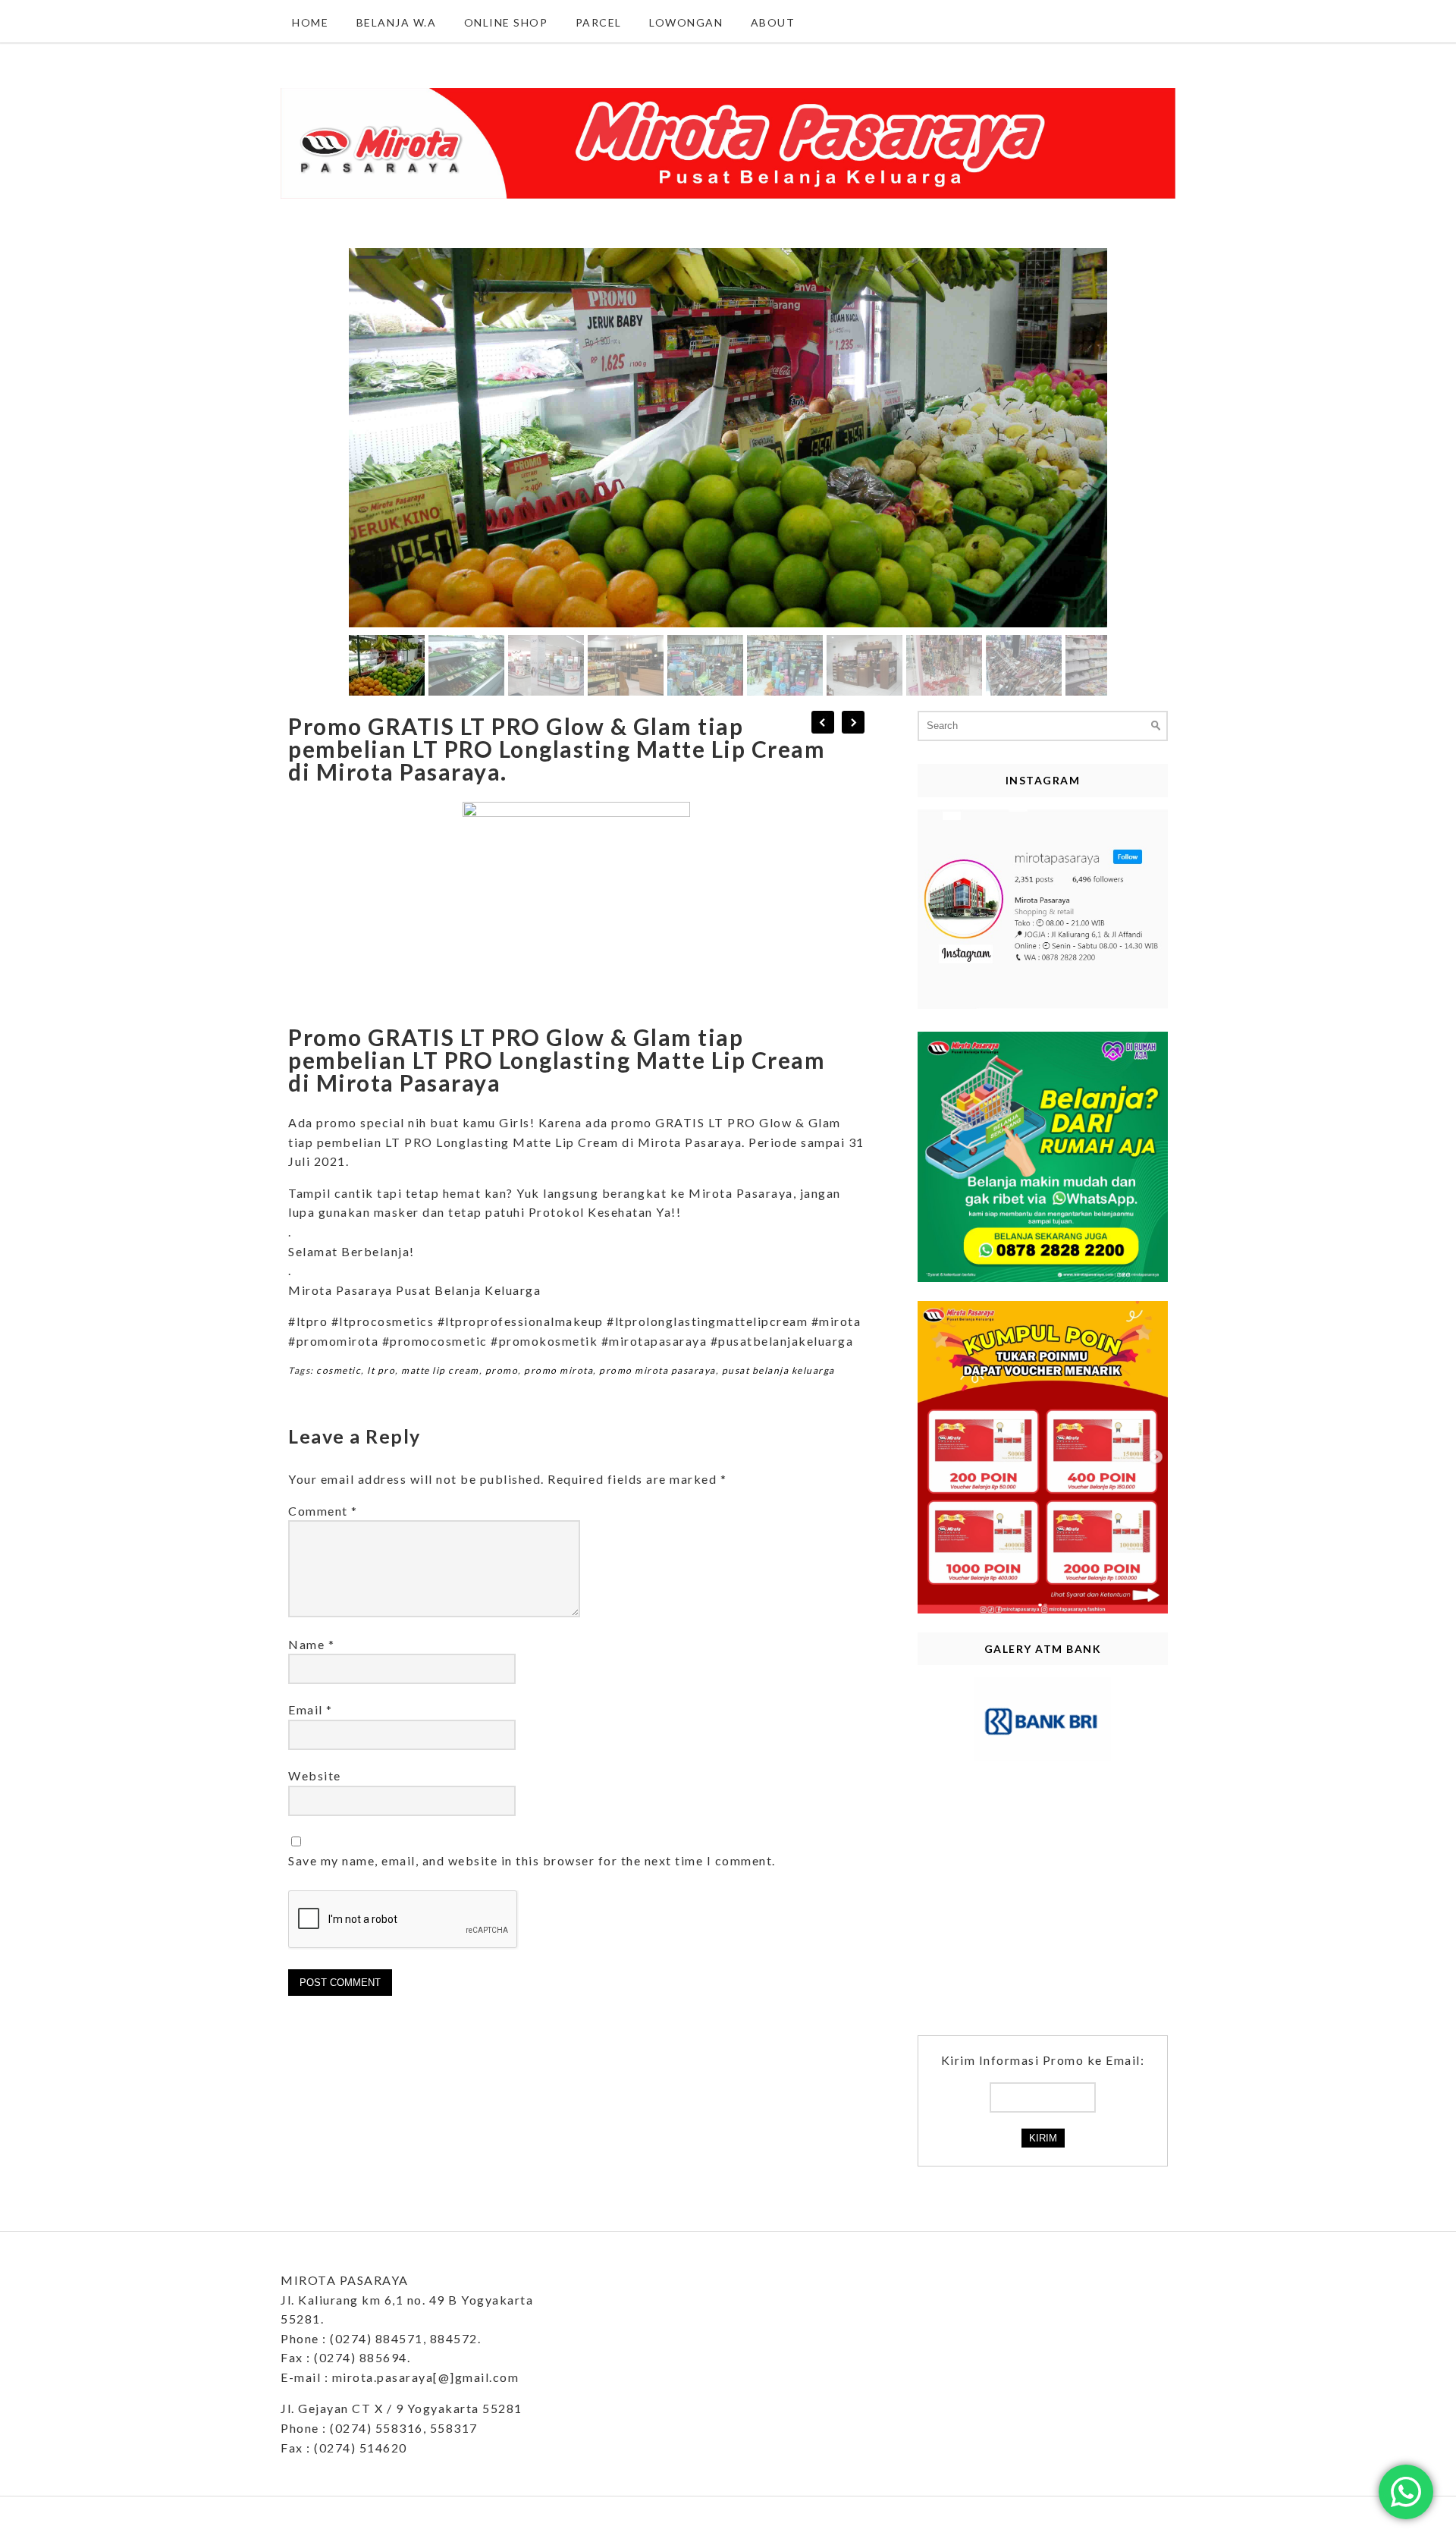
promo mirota (559, 1370)
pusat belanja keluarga (778, 1370)
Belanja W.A (397, 22)
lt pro (381, 1370)
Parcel (599, 22)
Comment (323, 1511)
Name (311, 1644)
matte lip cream (440, 1370)
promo (502, 1370)
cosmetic (339, 1370)
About (773, 22)
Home (310, 22)
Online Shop (506, 22)
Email (311, 1709)
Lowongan (686, 22)
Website (315, 1775)
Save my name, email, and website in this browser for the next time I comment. (532, 1860)
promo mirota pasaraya (657, 1370)
